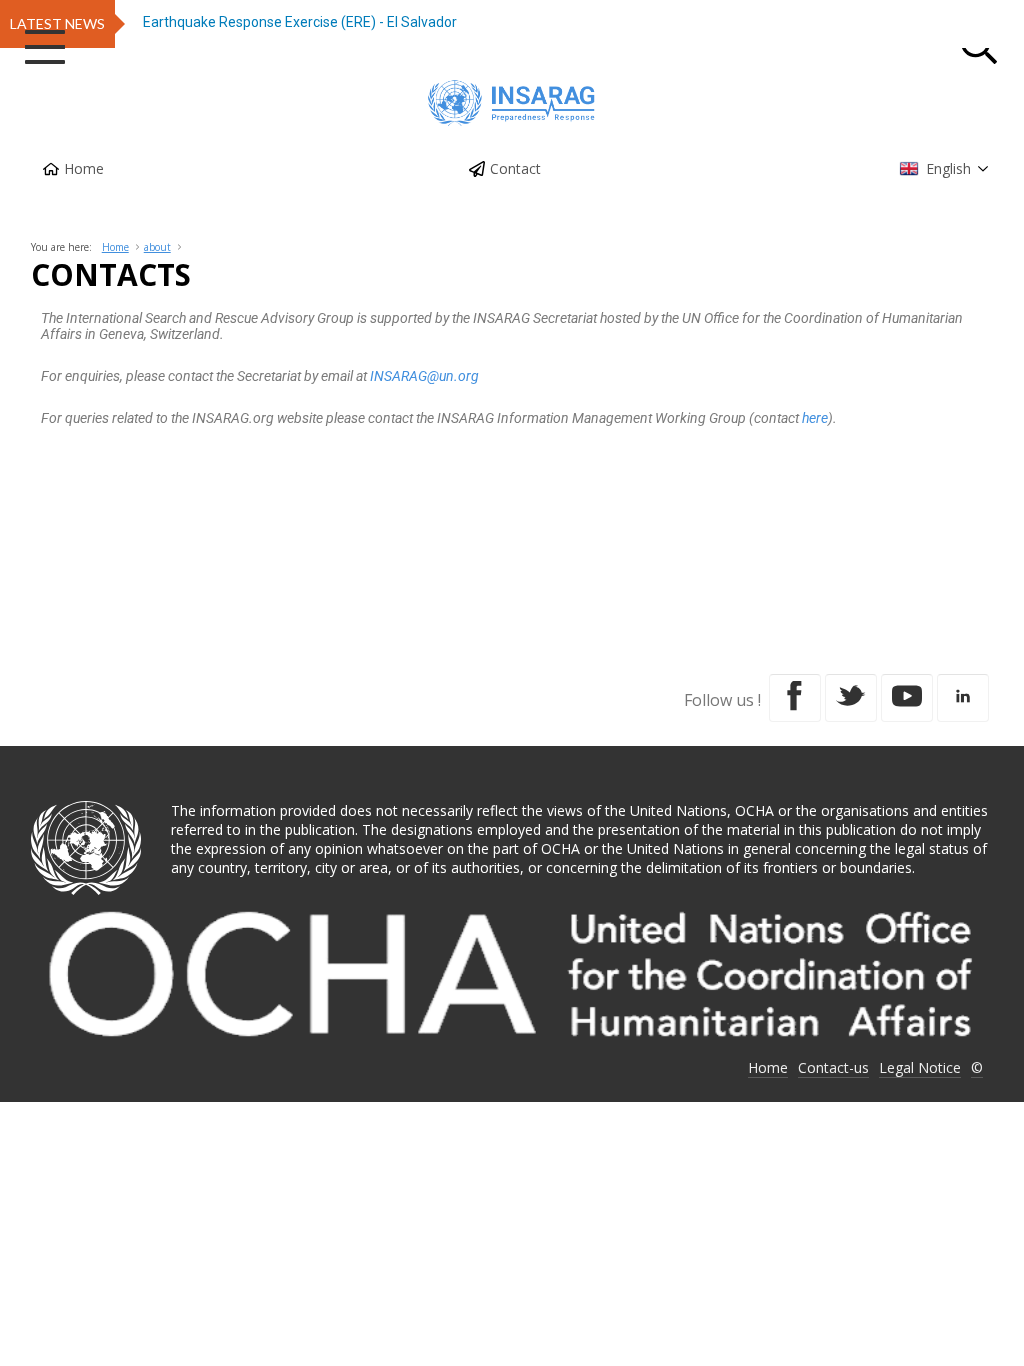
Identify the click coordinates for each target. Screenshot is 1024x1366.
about (157, 247)
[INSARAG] (512, 103)
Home (84, 168)
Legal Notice (920, 1067)
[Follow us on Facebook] (795, 698)
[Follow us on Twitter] (851, 698)
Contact (515, 168)
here (815, 418)
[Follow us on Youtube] (907, 698)
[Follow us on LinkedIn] (963, 698)
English (948, 168)
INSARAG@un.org (424, 376)
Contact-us (833, 1067)
